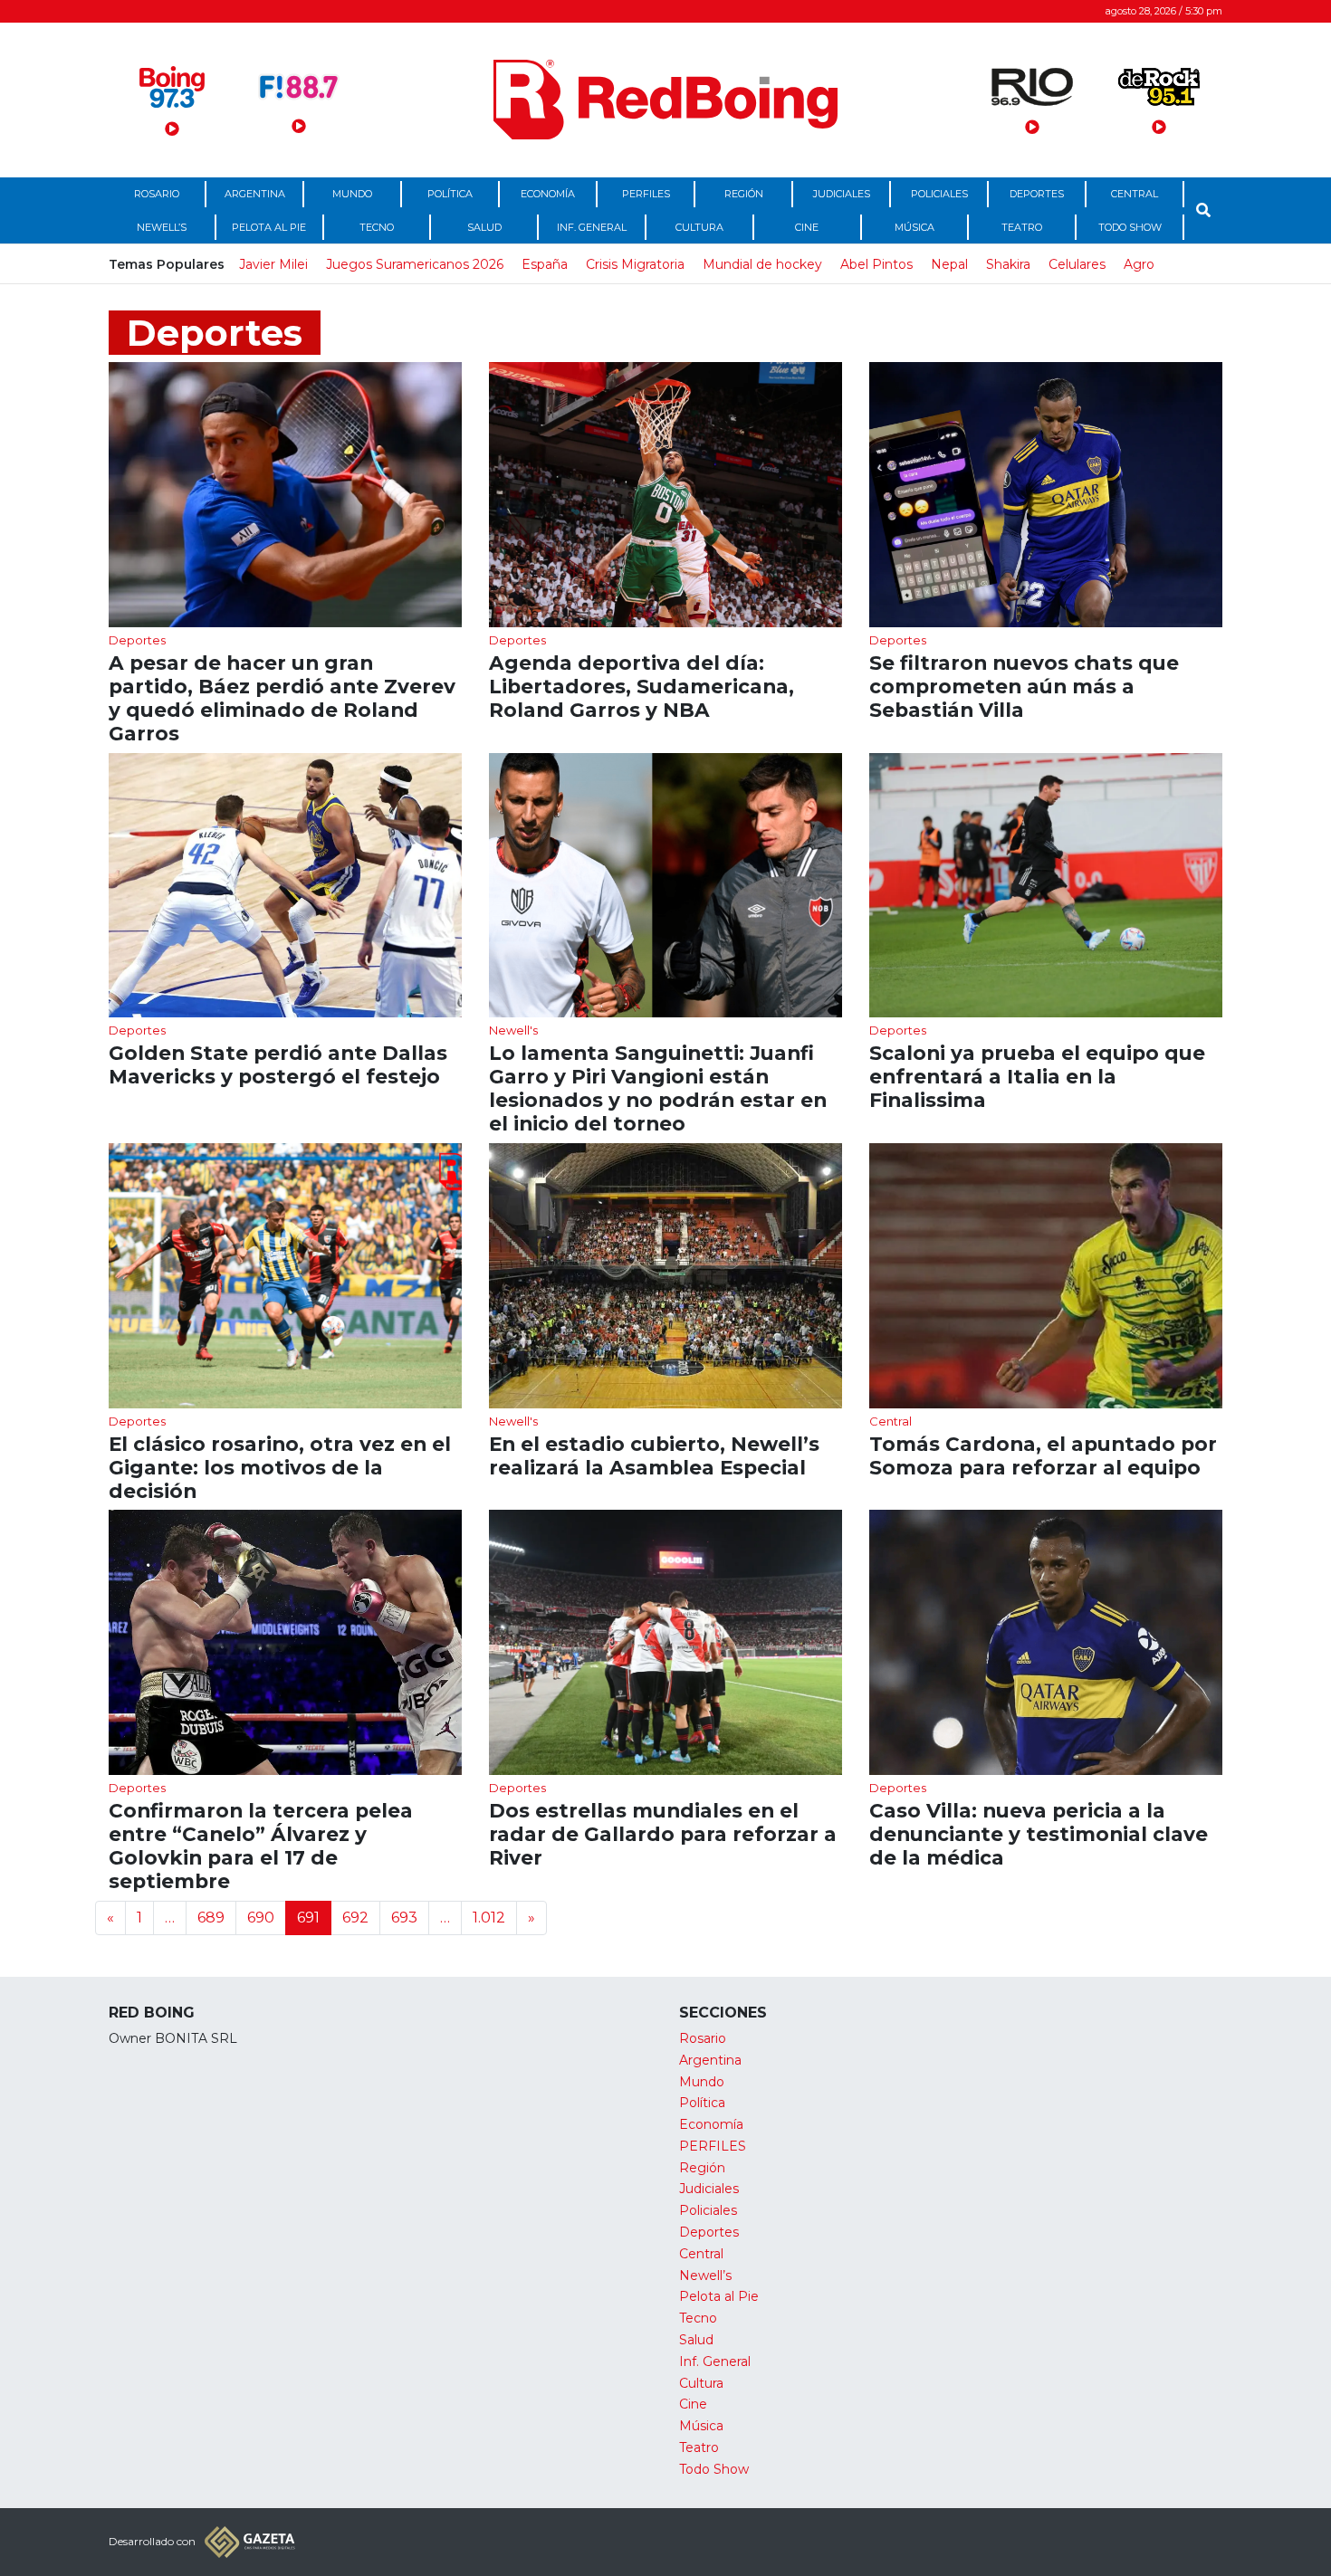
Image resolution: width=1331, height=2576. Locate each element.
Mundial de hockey (762, 264)
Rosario (157, 194)
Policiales (939, 194)
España (545, 264)
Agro (1139, 264)
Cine (807, 227)
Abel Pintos (876, 264)
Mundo (352, 194)
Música (914, 227)
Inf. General (592, 227)
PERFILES (646, 194)
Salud (484, 227)
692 (355, 1918)
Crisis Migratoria (635, 264)
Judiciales (842, 194)
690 (261, 1918)
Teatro (1022, 227)
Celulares (1077, 264)
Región (744, 194)
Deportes (1037, 194)
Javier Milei (273, 264)
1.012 (489, 1918)
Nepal (949, 264)
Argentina (255, 194)
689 (211, 1918)
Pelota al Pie (269, 227)
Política (450, 194)
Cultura (699, 227)
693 (404, 1918)
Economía (548, 194)
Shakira (1008, 264)
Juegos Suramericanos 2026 (415, 264)
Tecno (377, 227)
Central (1135, 194)
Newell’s (162, 227)
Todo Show (1130, 227)
